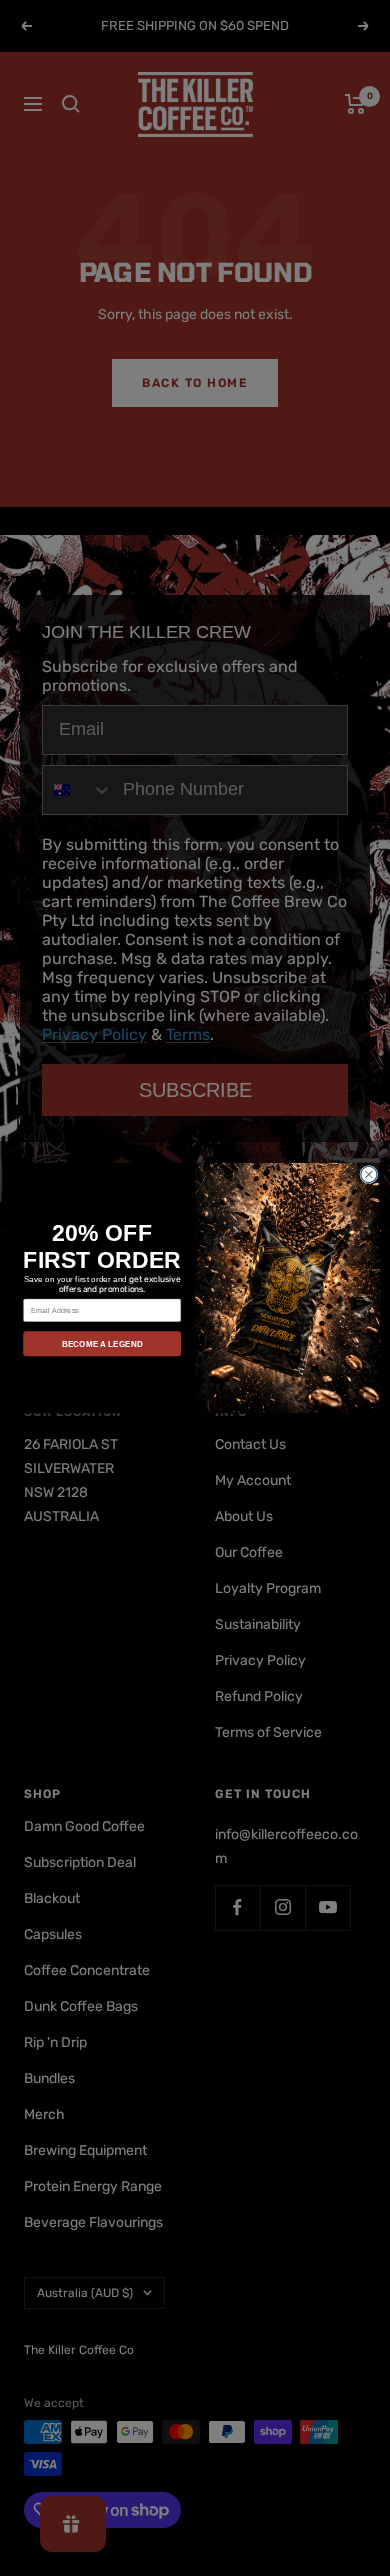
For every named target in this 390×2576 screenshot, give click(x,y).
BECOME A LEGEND (102, 1343)
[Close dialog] (369, 1174)
